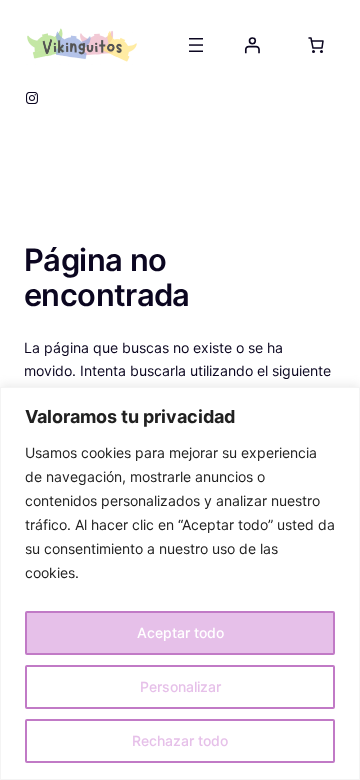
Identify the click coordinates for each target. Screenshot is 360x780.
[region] (180, 583)
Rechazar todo (180, 740)
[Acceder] (252, 45)
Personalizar (180, 686)
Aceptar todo (180, 632)
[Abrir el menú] (196, 45)
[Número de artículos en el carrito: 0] (316, 45)
